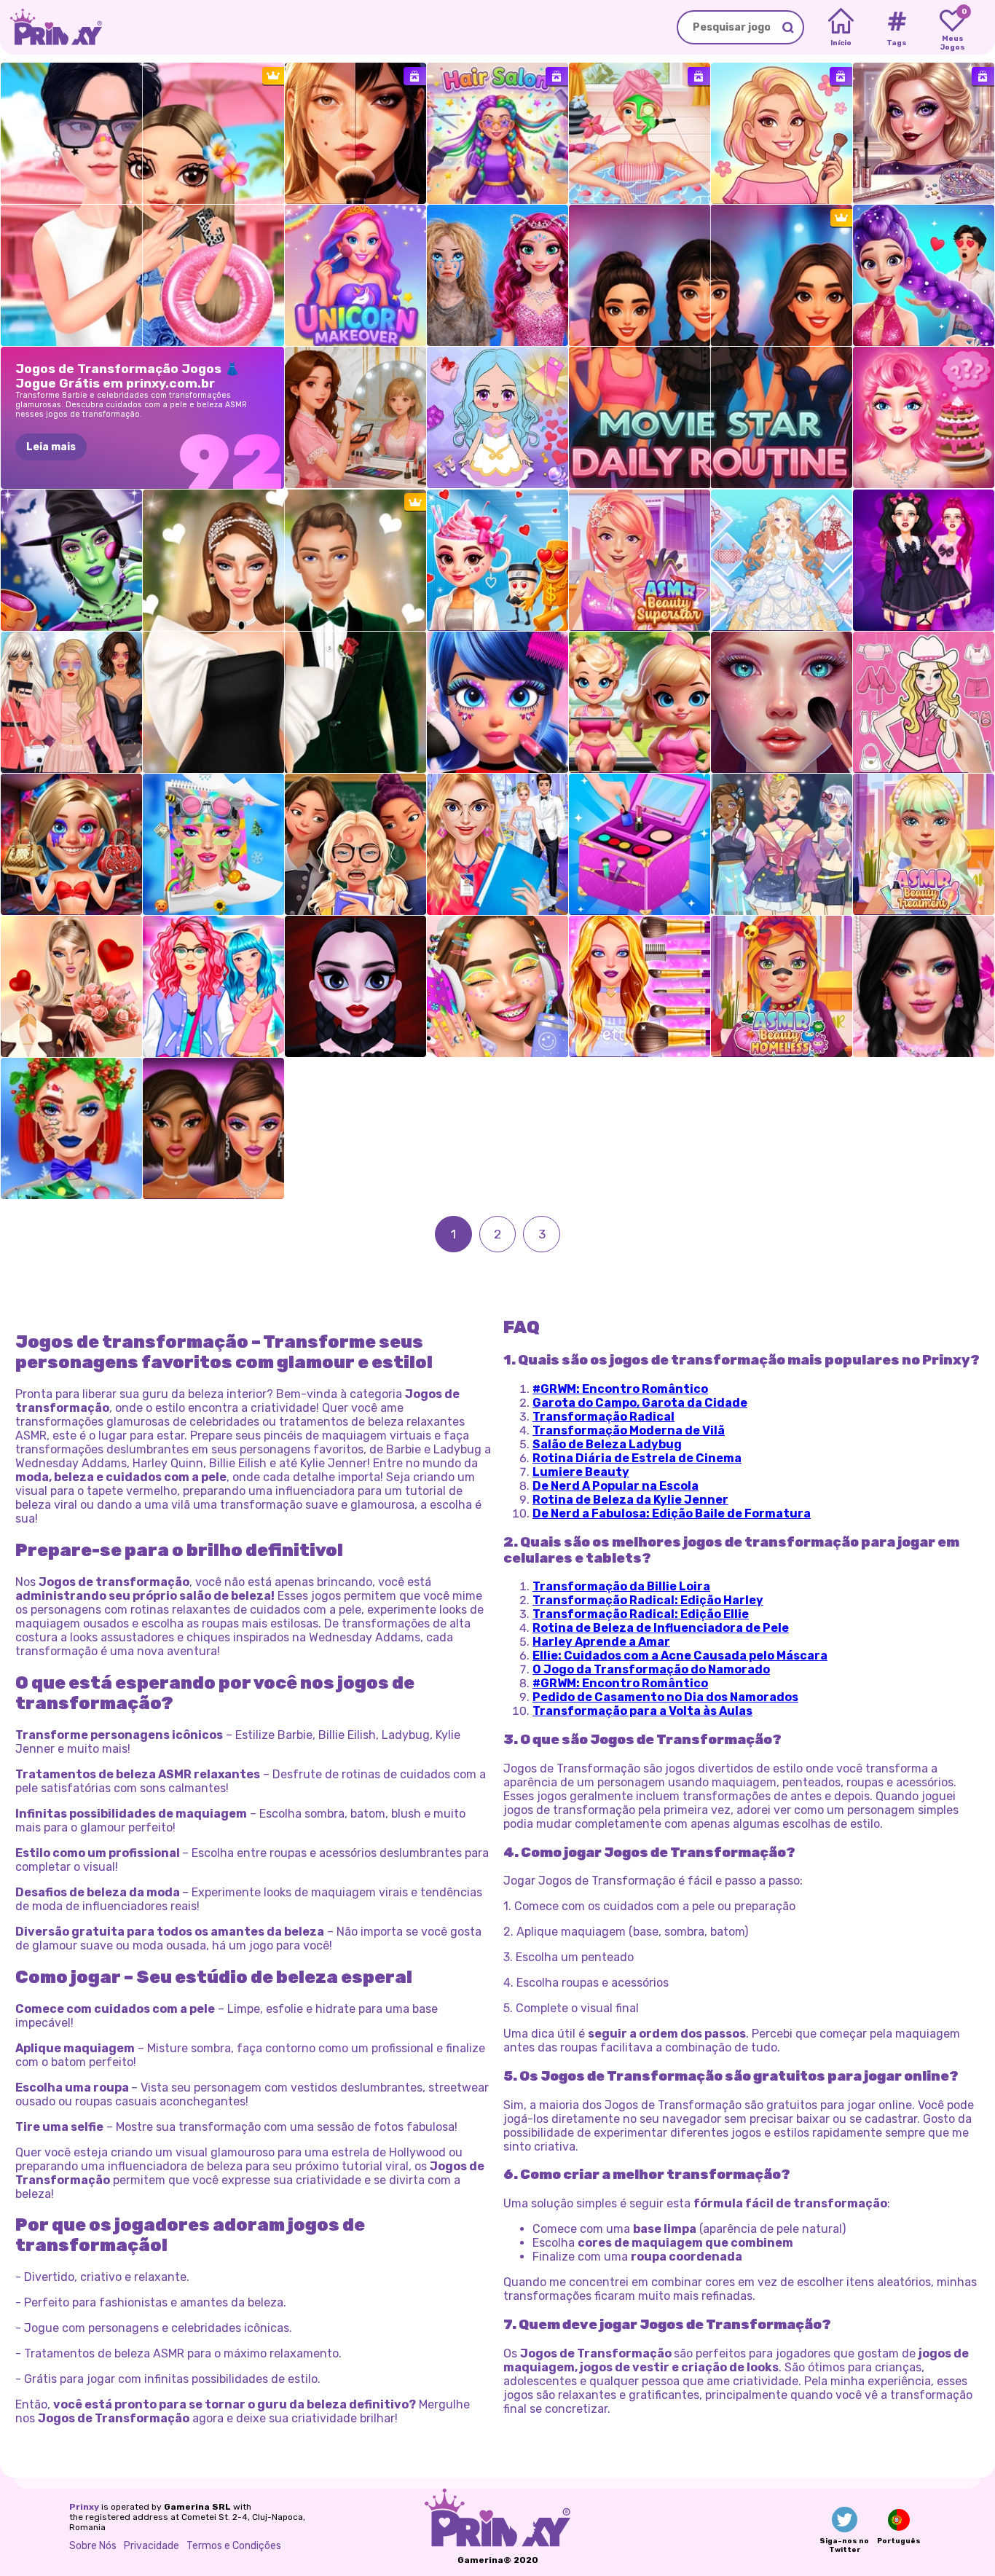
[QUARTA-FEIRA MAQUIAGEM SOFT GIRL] (924, 986)
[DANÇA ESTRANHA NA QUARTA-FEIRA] (355, 986)
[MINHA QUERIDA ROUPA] (782, 560)
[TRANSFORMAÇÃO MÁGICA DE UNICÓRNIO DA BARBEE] (355, 275)
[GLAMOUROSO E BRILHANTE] (213, 1128)
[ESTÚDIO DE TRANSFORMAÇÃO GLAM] (355, 133)
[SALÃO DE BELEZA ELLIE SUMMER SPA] (640, 133)
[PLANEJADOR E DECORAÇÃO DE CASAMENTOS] (497, 844)
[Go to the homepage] (51, 27)
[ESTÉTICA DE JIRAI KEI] (924, 560)
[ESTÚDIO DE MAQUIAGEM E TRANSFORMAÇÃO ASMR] (782, 702)
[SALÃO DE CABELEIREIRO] (497, 133)
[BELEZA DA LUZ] (355, 417)
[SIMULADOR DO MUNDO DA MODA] (782, 844)
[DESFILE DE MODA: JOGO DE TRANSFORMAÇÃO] (71, 702)
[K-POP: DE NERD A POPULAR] (924, 275)
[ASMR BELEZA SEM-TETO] (782, 986)
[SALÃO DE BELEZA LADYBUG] (497, 702)
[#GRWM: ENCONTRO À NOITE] (71, 986)
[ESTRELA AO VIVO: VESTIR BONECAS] (497, 417)
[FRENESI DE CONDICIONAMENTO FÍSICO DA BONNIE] (640, 702)
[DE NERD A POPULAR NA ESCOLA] (355, 844)
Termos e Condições (234, 2546)
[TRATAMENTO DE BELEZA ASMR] (924, 844)
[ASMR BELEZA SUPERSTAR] (640, 560)
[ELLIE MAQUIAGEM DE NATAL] (71, 1128)
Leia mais (51, 447)
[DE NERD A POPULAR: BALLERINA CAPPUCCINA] (497, 560)
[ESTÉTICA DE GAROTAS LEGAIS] (497, 986)
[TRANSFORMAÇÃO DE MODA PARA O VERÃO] (782, 133)
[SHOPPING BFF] (213, 986)
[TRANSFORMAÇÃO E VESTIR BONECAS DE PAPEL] (924, 702)
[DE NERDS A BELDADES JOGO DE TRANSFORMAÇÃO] (71, 844)
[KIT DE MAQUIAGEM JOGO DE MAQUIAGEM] (640, 844)
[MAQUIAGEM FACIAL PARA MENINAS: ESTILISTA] (924, 133)
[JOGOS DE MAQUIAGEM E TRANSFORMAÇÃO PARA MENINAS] (640, 986)
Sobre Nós (93, 2546)
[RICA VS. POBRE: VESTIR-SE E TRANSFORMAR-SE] (497, 275)
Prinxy (84, 2507)
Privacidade (152, 2546)
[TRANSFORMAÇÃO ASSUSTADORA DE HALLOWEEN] (71, 560)
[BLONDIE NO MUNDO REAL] (924, 417)
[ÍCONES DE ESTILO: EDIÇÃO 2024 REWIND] (213, 844)
